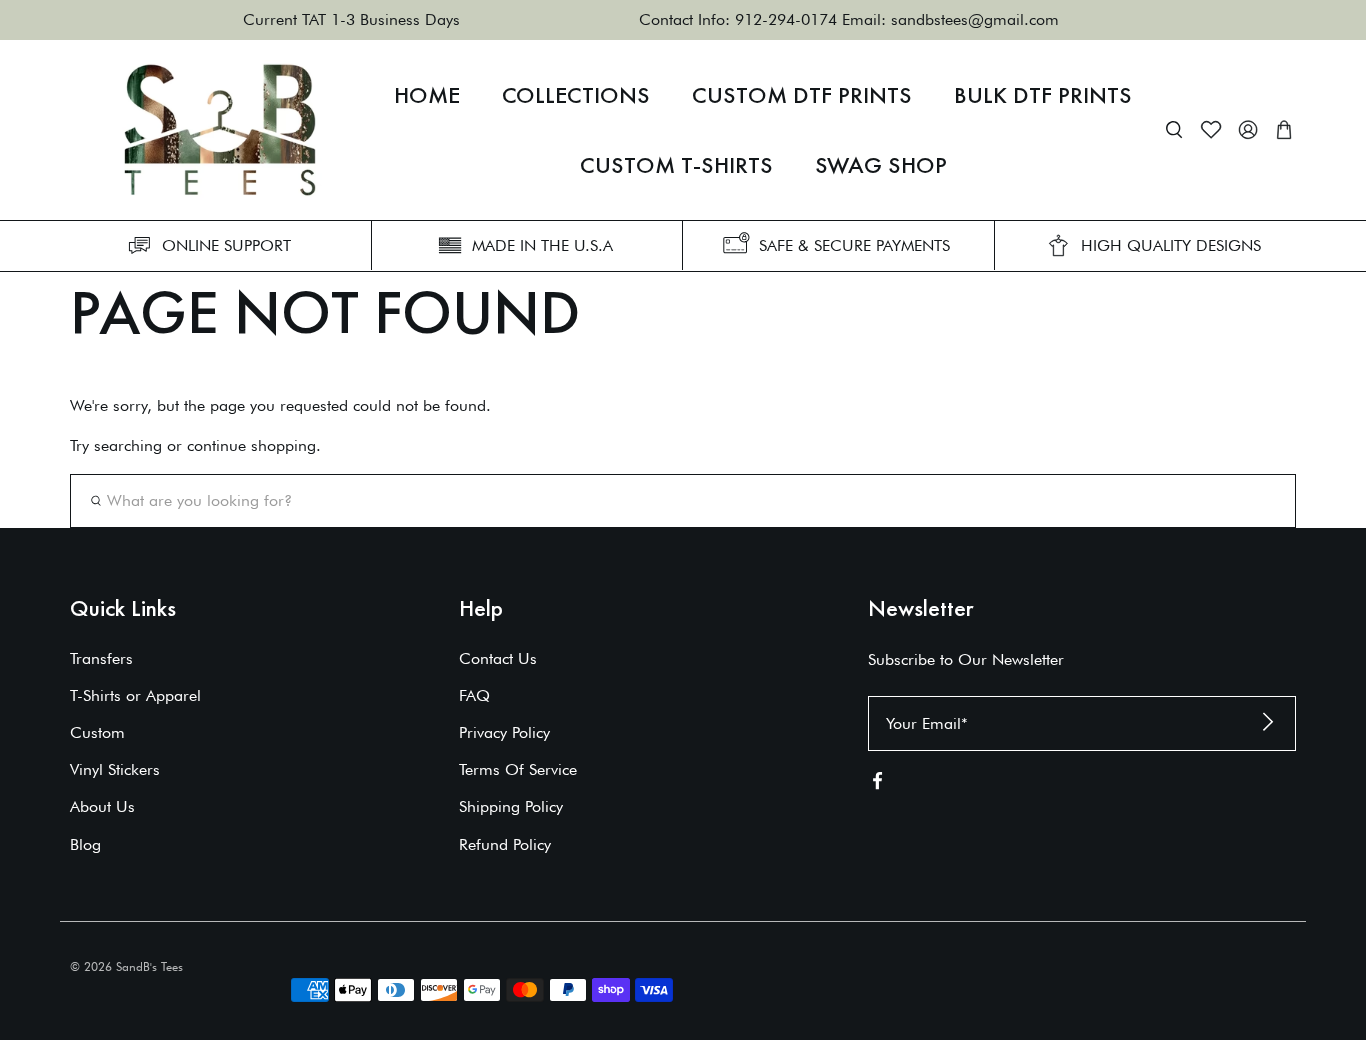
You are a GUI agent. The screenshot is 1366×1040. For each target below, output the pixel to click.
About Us (102, 806)
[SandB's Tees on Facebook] (877, 785)
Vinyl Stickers (115, 769)
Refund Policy (505, 844)
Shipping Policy (511, 806)
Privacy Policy (504, 732)
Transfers (101, 658)
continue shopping (251, 445)
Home (427, 95)
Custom (97, 732)
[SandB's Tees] (220, 130)
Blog (85, 844)
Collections (576, 95)
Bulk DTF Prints (1043, 95)
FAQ (474, 695)
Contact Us (498, 658)
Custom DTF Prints (802, 95)
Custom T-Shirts (676, 165)
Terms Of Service (518, 769)
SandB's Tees (149, 966)
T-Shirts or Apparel (135, 695)
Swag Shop (881, 165)
